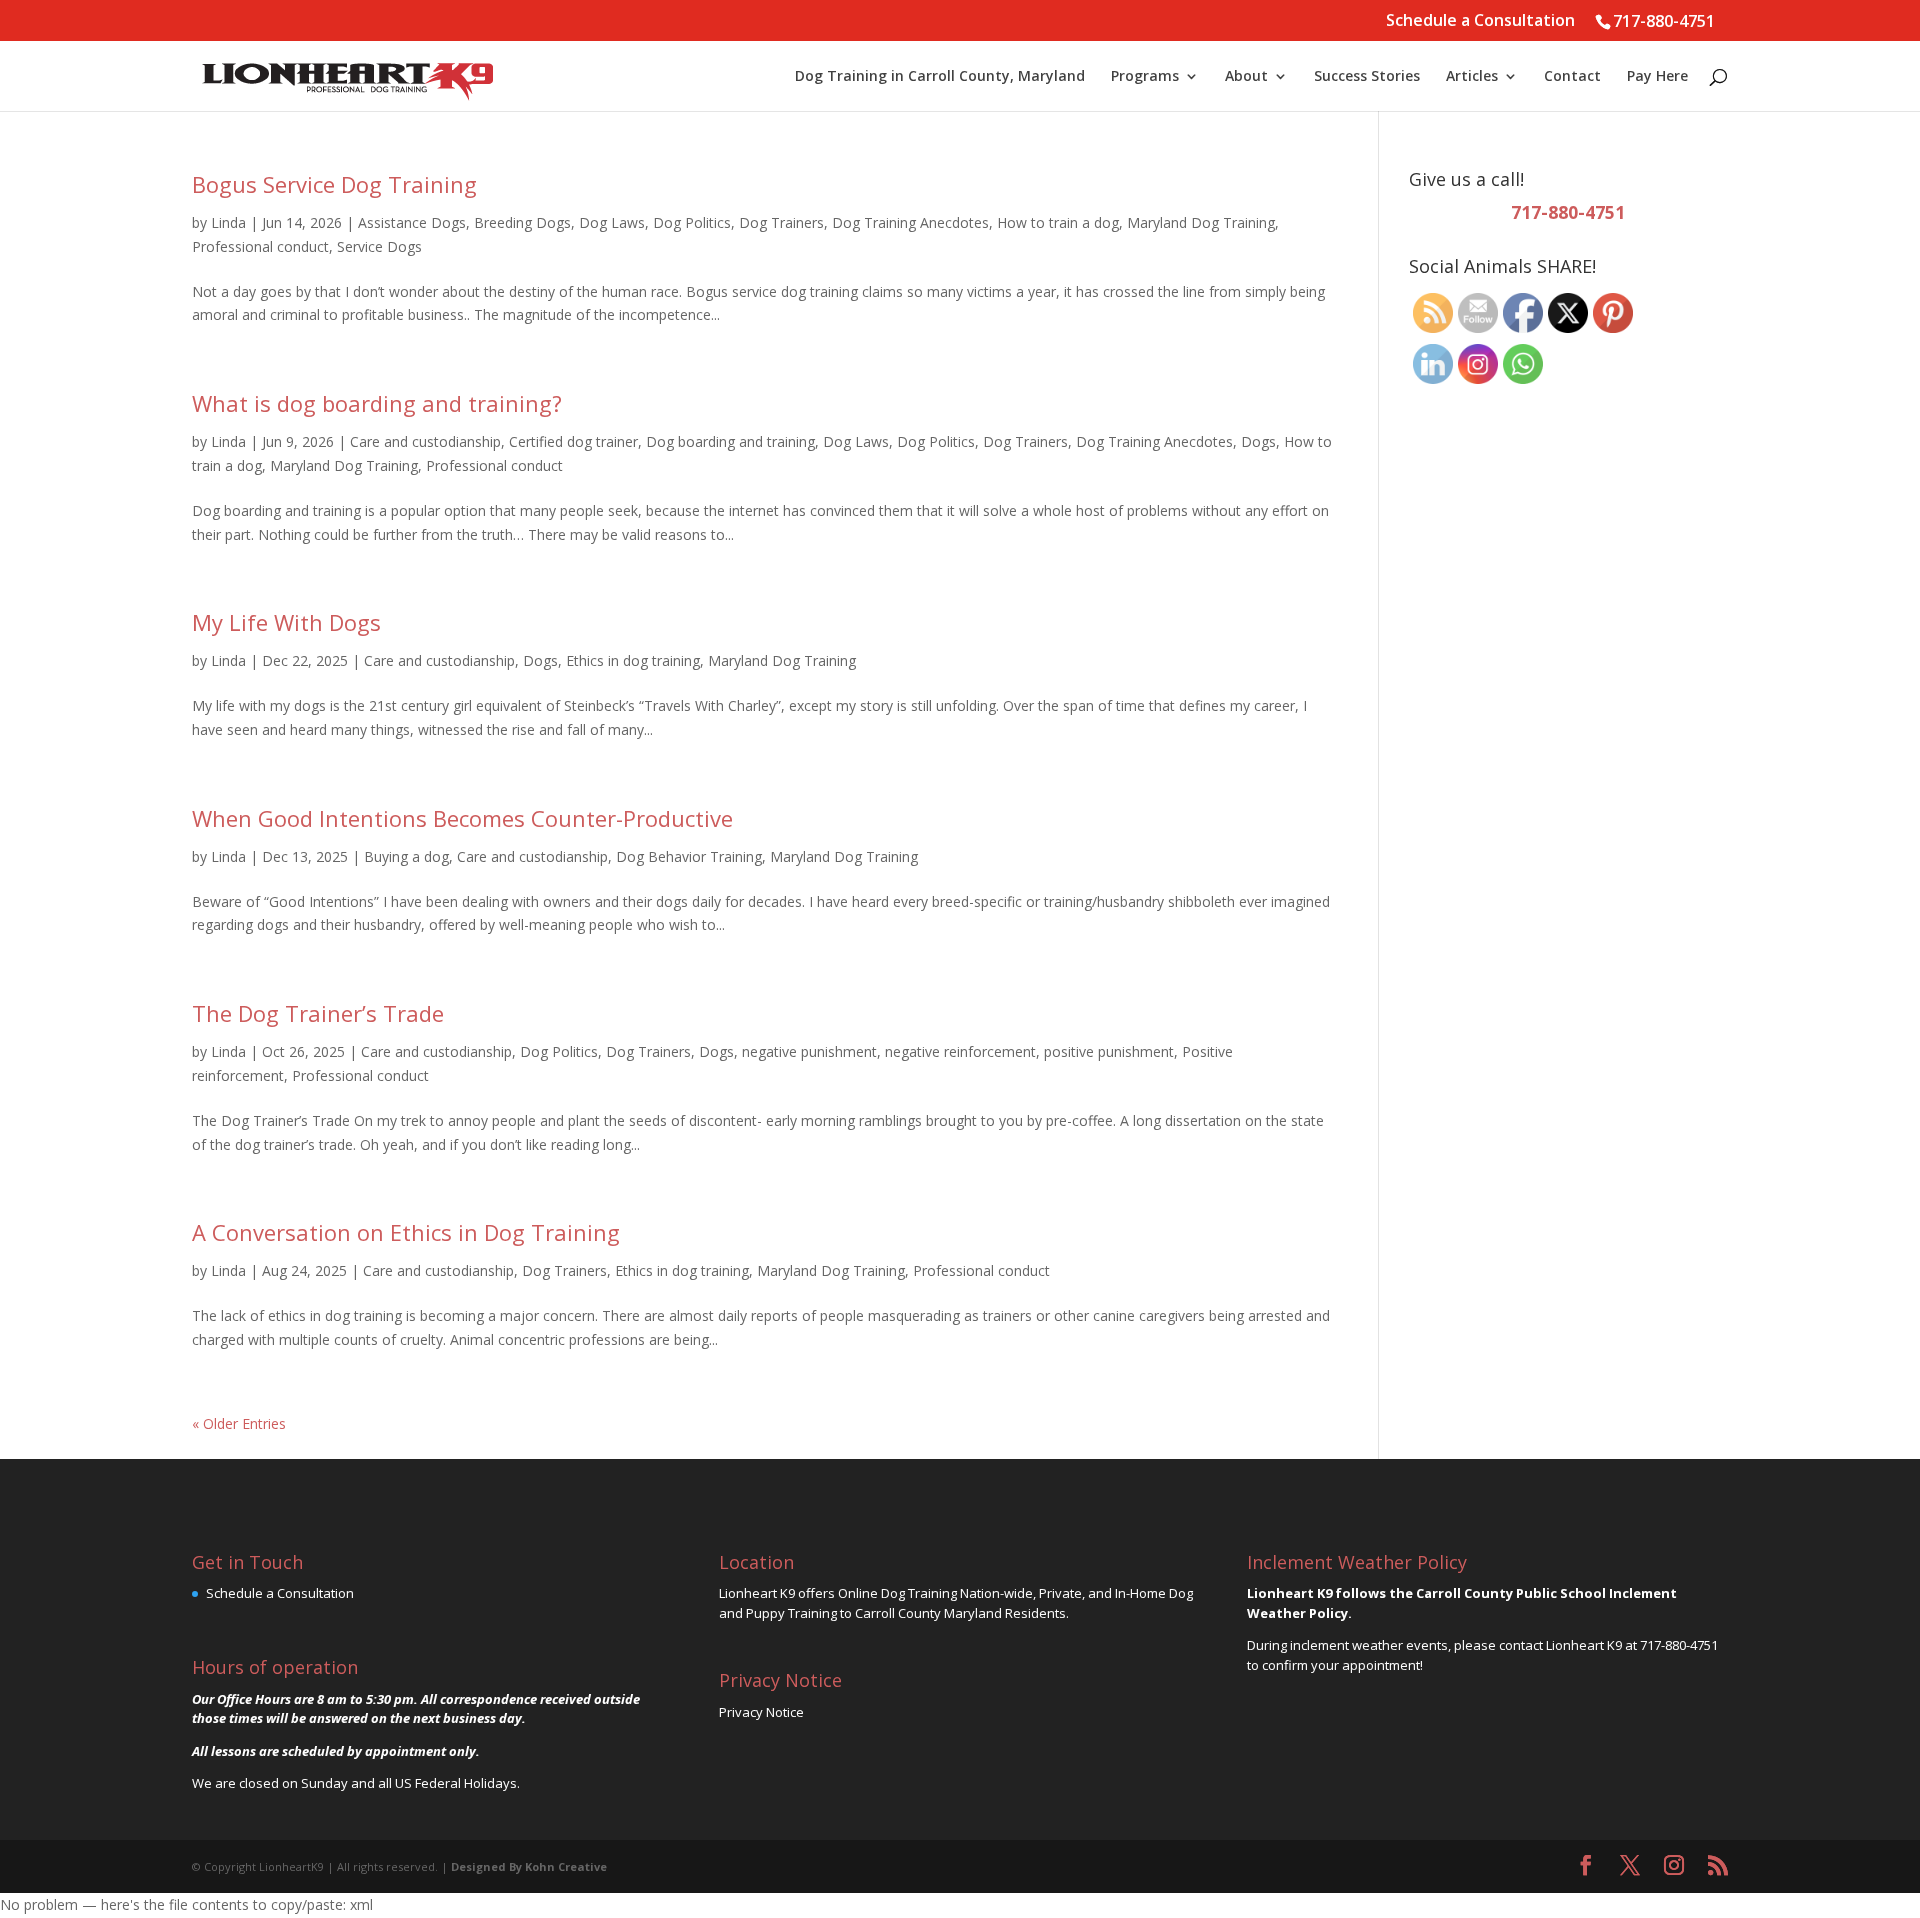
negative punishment (809, 1051)
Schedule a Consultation (1480, 21)
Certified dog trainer (573, 441)
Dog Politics (692, 222)
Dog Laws (612, 222)
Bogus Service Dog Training (334, 184)
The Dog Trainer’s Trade (318, 1013)
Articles (1472, 77)
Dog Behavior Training (689, 856)
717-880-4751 (1664, 21)
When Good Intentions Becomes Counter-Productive (462, 818)
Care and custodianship (425, 441)
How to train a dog (1058, 222)
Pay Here (1657, 77)
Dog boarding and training (730, 441)
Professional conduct (260, 246)
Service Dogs (379, 246)
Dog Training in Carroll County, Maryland (940, 77)
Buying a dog (406, 856)
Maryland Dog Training (1201, 222)
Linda (228, 222)
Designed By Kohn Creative (529, 1866)
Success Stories (1367, 77)
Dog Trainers (781, 222)
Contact (1572, 77)
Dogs (1258, 441)
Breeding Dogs (522, 222)
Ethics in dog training (633, 660)
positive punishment (1109, 1051)
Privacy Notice (761, 1712)
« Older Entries (239, 1423)
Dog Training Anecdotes (910, 222)
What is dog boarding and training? (377, 403)
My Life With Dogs (286, 622)
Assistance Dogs (412, 222)
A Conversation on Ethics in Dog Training (406, 1232)
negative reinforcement (960, 1051)
